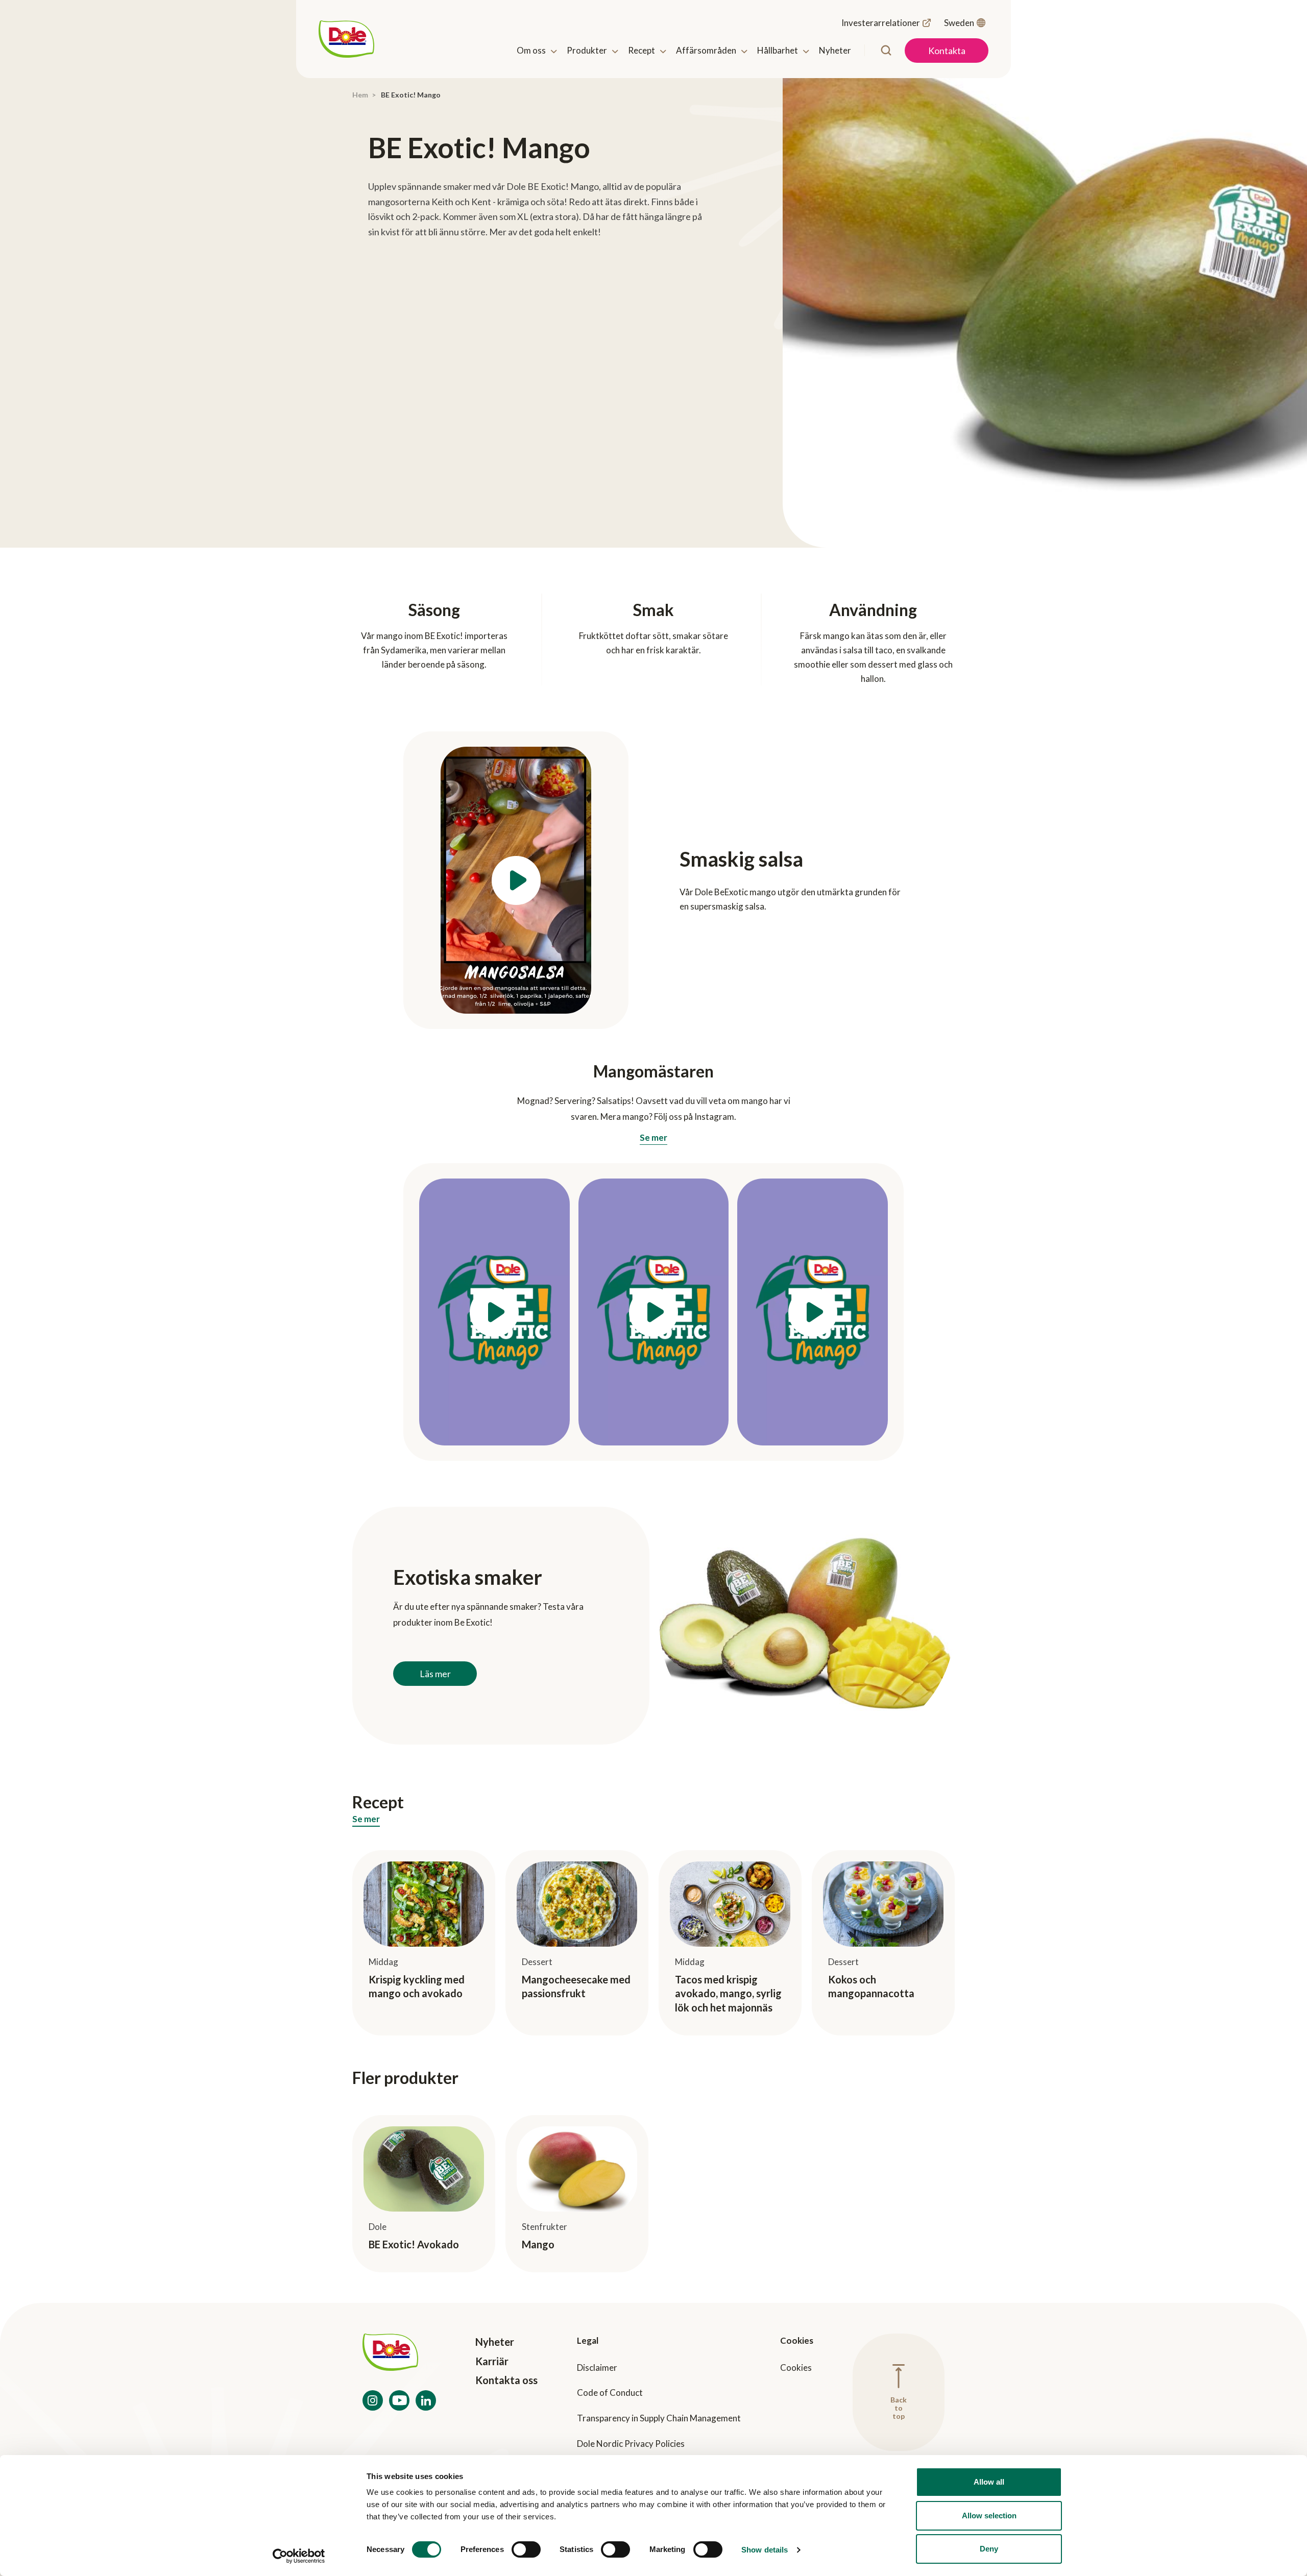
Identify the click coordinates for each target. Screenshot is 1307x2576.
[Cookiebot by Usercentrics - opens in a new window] (299, 2556)
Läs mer (435, 1674)
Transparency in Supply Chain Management (659, 2418)
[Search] (886, 50)
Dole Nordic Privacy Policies (631, 2444)
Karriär (492, 2361)
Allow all (989, 2482)
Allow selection (989, 2516)
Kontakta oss (506, 2380)
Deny (989, 2549)
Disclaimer (597, 2368)
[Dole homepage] (346, 39)
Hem (360, 95)
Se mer (653, 1138)
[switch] (526, 2549)
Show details (765, 2550)
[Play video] (516, 880)
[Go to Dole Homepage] (399, 2354)
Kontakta (947, 51)
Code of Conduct (610, 2393)
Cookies (796, 2368)
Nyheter (495, 2342)
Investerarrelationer (881, 23)
